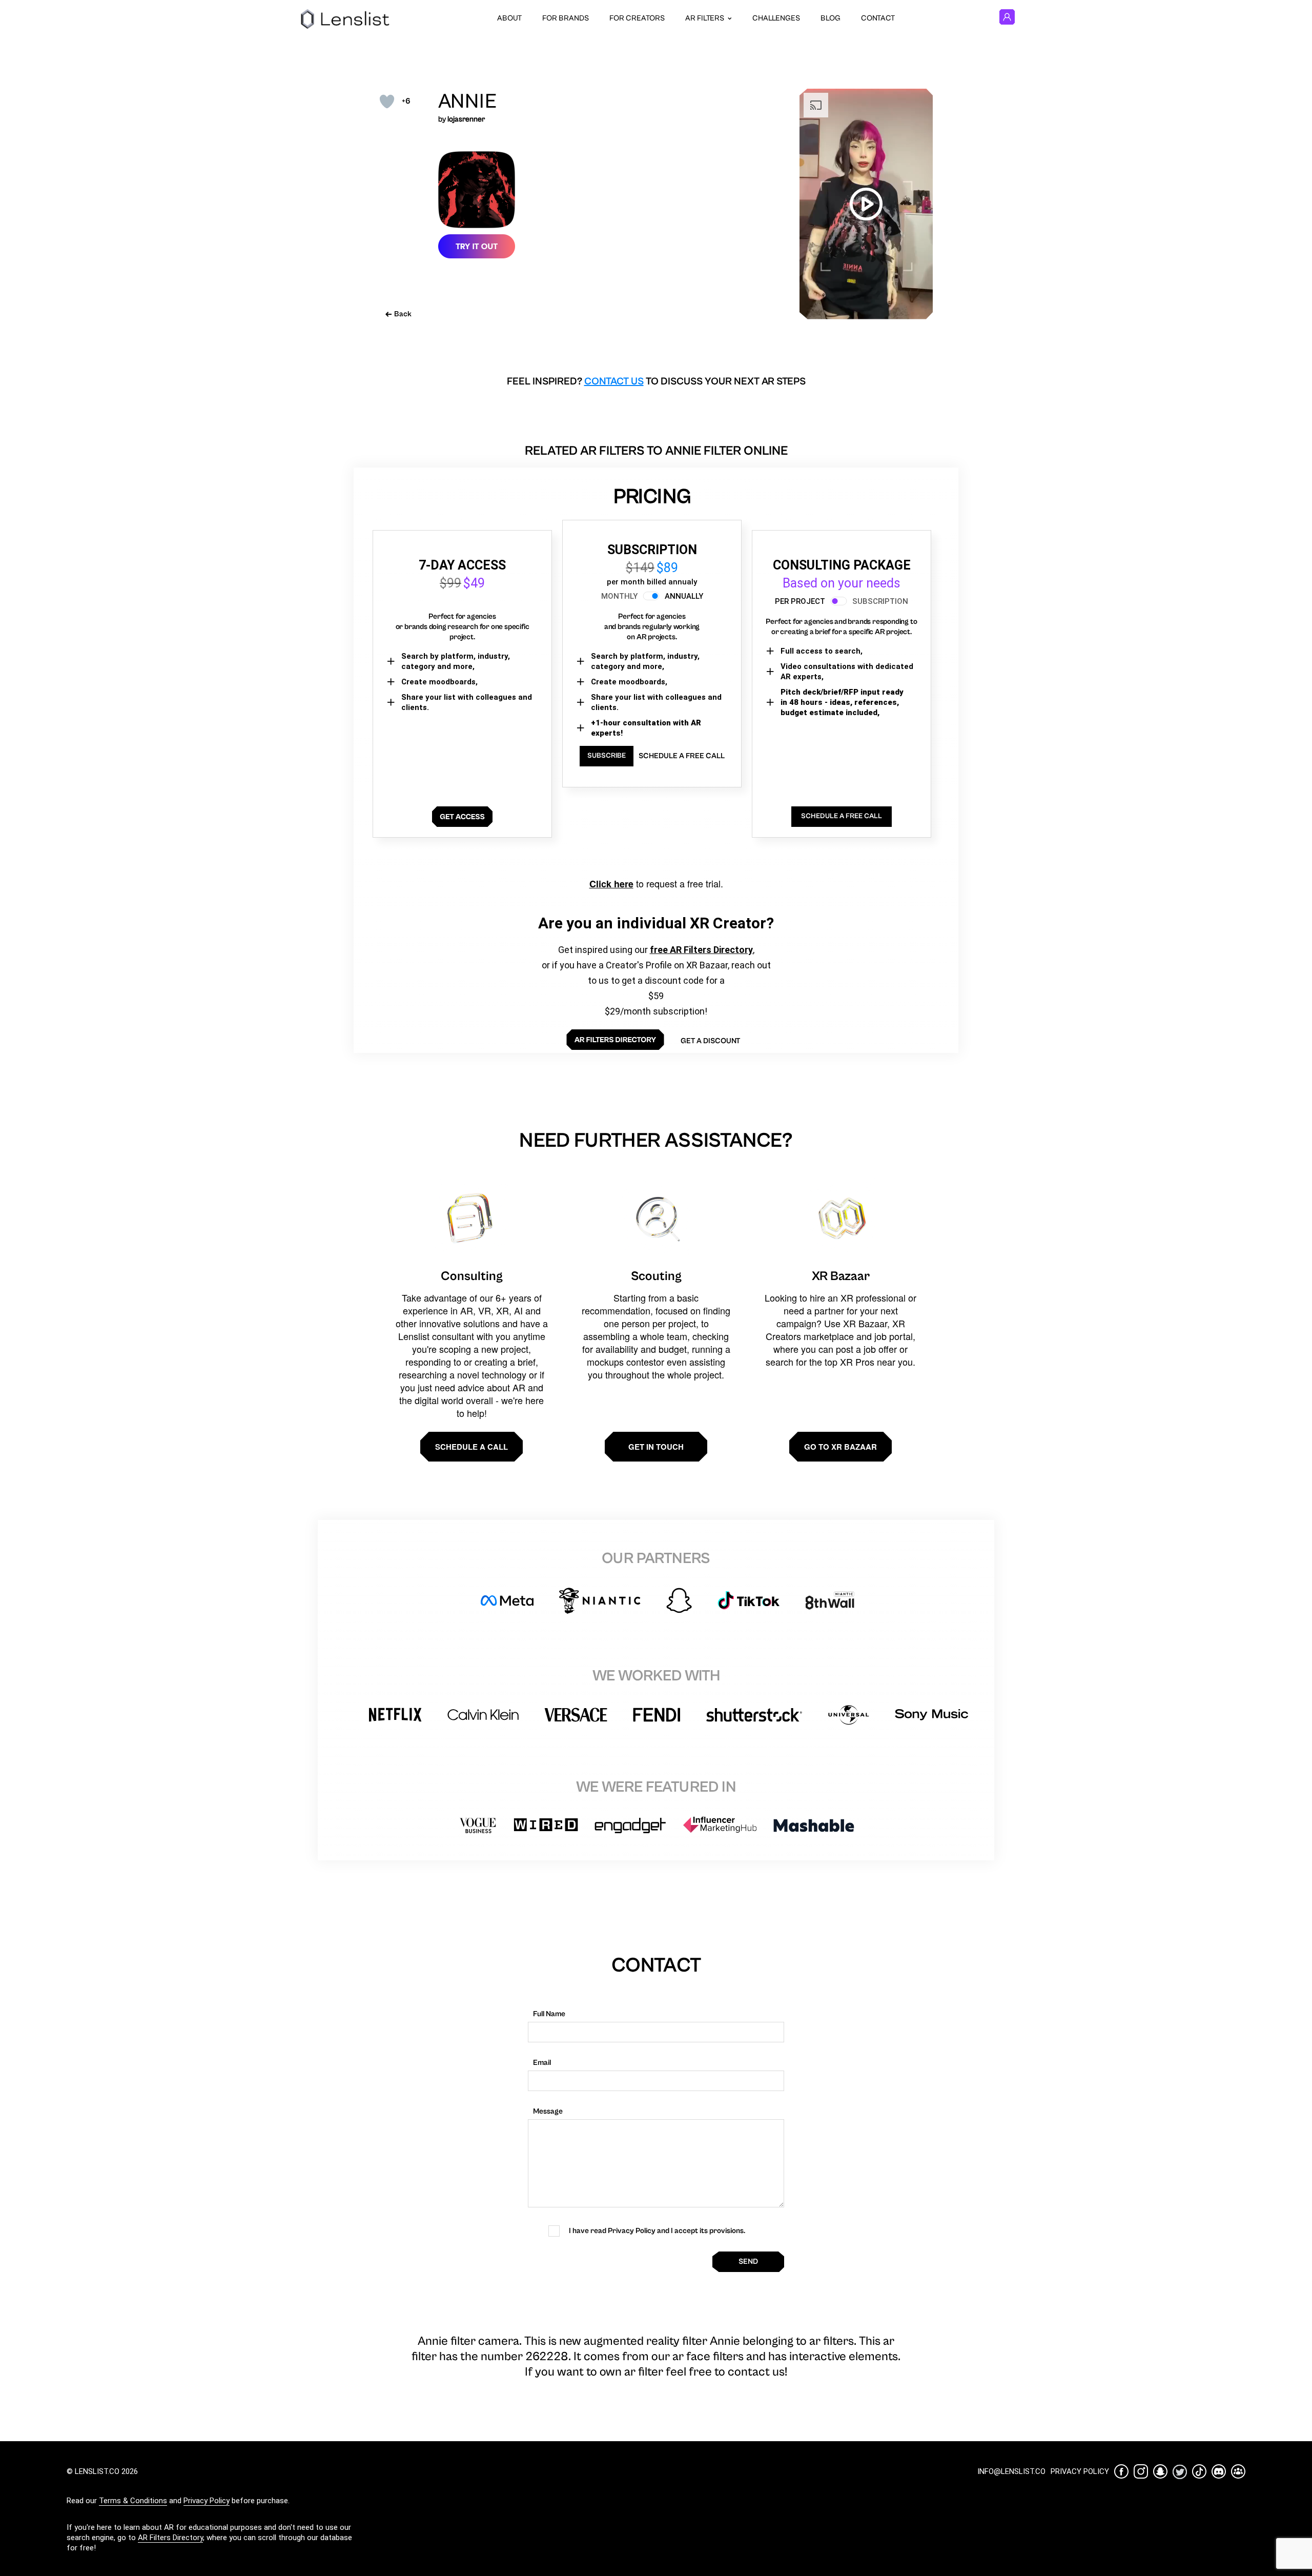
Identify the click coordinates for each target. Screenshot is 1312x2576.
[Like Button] (387, 102)
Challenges (776, 18)
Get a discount (710, 1041)
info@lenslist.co (1011, 2471)
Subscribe (607, 756)
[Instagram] (1141, 2471)
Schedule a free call (682, 756)
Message (548, 2111)
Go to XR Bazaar (840, 1447)
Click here (611, 884)
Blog (831, 18)
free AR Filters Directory (701, 950)
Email (542, 2063)
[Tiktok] (1199, 2471)
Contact (878, 18)
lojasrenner (466, 119)
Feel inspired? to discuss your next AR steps (656, 382)
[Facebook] (1121, 2471)
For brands (566, 18)
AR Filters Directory (170, 2538)
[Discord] (1219, 2471)
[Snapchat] (1160, 2471)
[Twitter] (1180, 2472)
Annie (467, 102)
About (509, 18)
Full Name (549, 2014)
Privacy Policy (207, 2501)
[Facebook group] (1238, 2471)
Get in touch (656, 1447)
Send (748, 2261)
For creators (637, 18)
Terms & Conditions (133, 2501)
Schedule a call (471, 1447)
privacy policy (1080, 2471)
